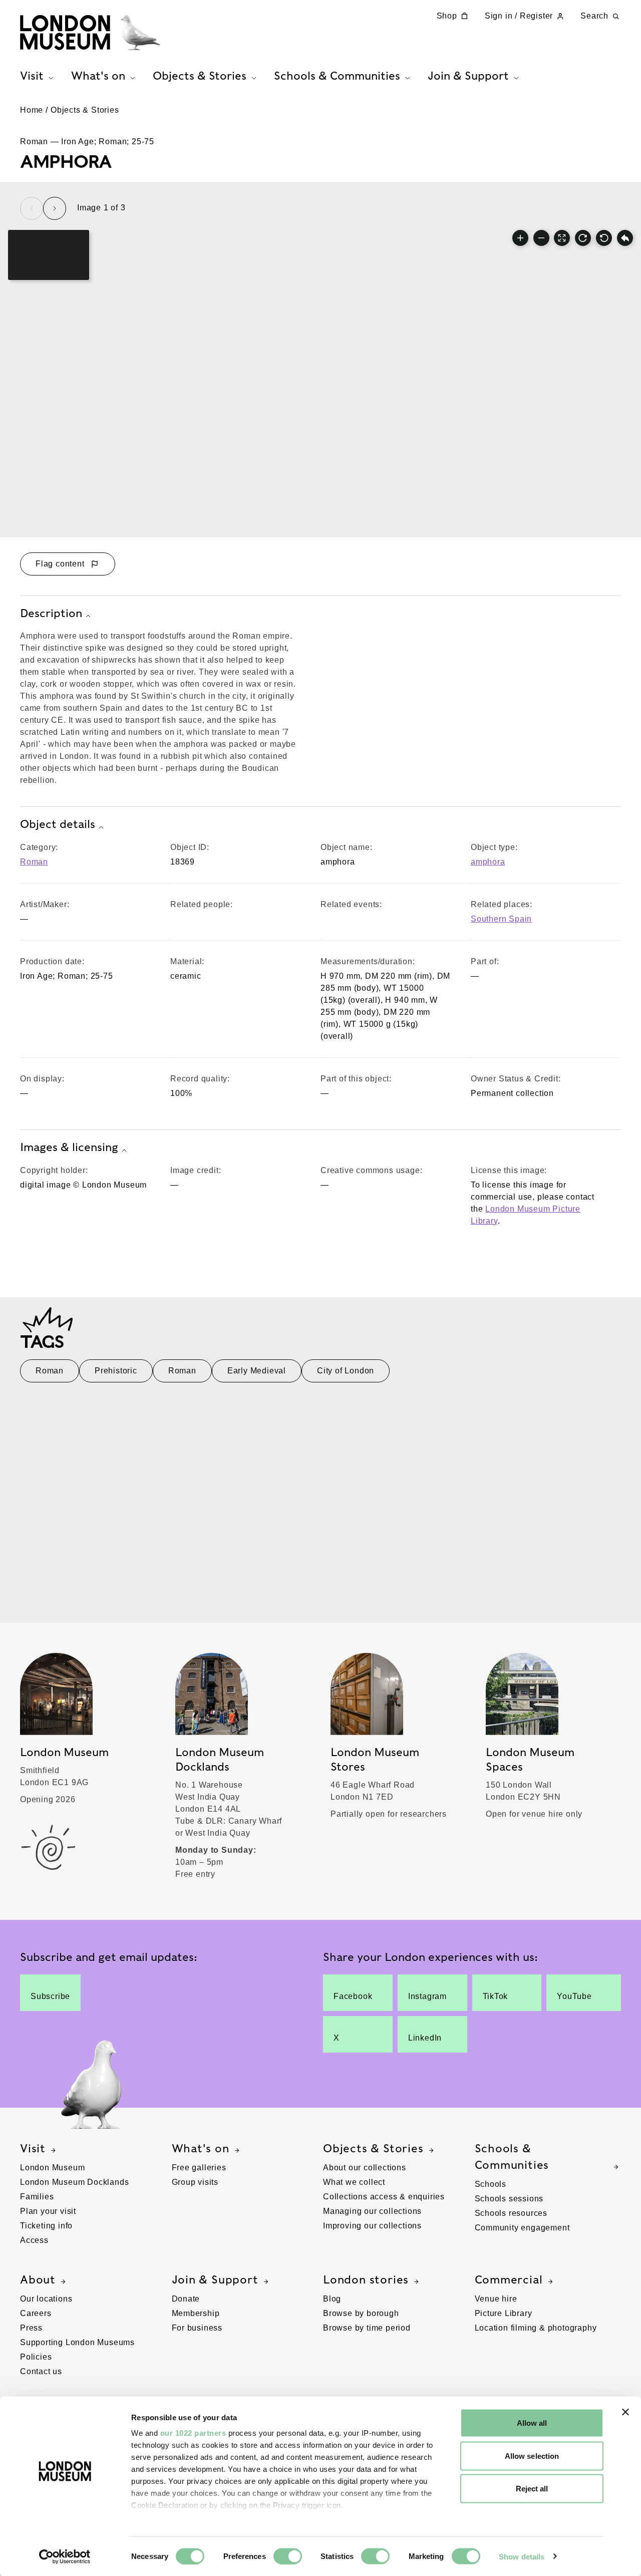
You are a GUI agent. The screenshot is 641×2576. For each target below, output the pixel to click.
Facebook (353, 1996)
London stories (366, 2279)
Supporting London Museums (77, 2342)
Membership (196, 2313)
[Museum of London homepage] (90, 33)
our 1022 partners (193, 2433)
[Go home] (625, 238)
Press (31, 2328)
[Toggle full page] (562, 238)
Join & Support (215, 2279)
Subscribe (50, 1996)
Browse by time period (367, 2328)
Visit (33, 2148)
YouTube (574, 1996)
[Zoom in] (520, 238)
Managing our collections (372, 2211)
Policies (36, 2357)
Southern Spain (501, 919)
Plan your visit (48, 2211)
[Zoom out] (541, 238)
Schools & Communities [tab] (337, 76)
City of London (346, 1371)
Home (32, 110)
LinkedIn (425, 2038)
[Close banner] (625, 2412)
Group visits (195, 2182)
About (38, 2279)
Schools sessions (509, 2199)
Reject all (532, 2489)
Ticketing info (46, 2226)
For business (197, 2328)
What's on (201, 2148)
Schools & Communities (512, 2157)
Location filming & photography (536, 2328)
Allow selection (532, 2456)
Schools (491, 2184)
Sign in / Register (519, 16)
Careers (36, 2313)
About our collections (365, 2168)
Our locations (46, 2299)
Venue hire (496, 2299)
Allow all (532, 2423)
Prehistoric (116, 1371)
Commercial (509, 2279)
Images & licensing (69, 1147)
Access (34, 2240)
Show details (522, 2556)
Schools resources (511, 2213)
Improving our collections (372, 2226)
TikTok (496, 1996)
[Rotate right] (583, 238)
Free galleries (199, 2168)
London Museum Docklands (74, 2182)
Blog (332, 2299)
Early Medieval (257, 1371)
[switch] (288, 2556)
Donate (186, 2299)
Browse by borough (361, 2313)
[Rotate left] (604, 238)
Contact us (41, 2371)
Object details (58, 824)
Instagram (427, 1996)
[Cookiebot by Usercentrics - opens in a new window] (65, 2556)
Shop (447, 16)
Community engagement (522, 2228)
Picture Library (504, 2313)
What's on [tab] (98, 76)
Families (37, 2197)
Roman (34, 862)
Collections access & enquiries (384, 2197)
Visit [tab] (32, 76)
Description (51, 613)
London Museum (52, 2168)
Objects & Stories (85, 110)
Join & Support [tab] (468, 76)
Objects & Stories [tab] (200, 76)
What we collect (354, 2182)
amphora (488, 862)
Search (594, 16)
